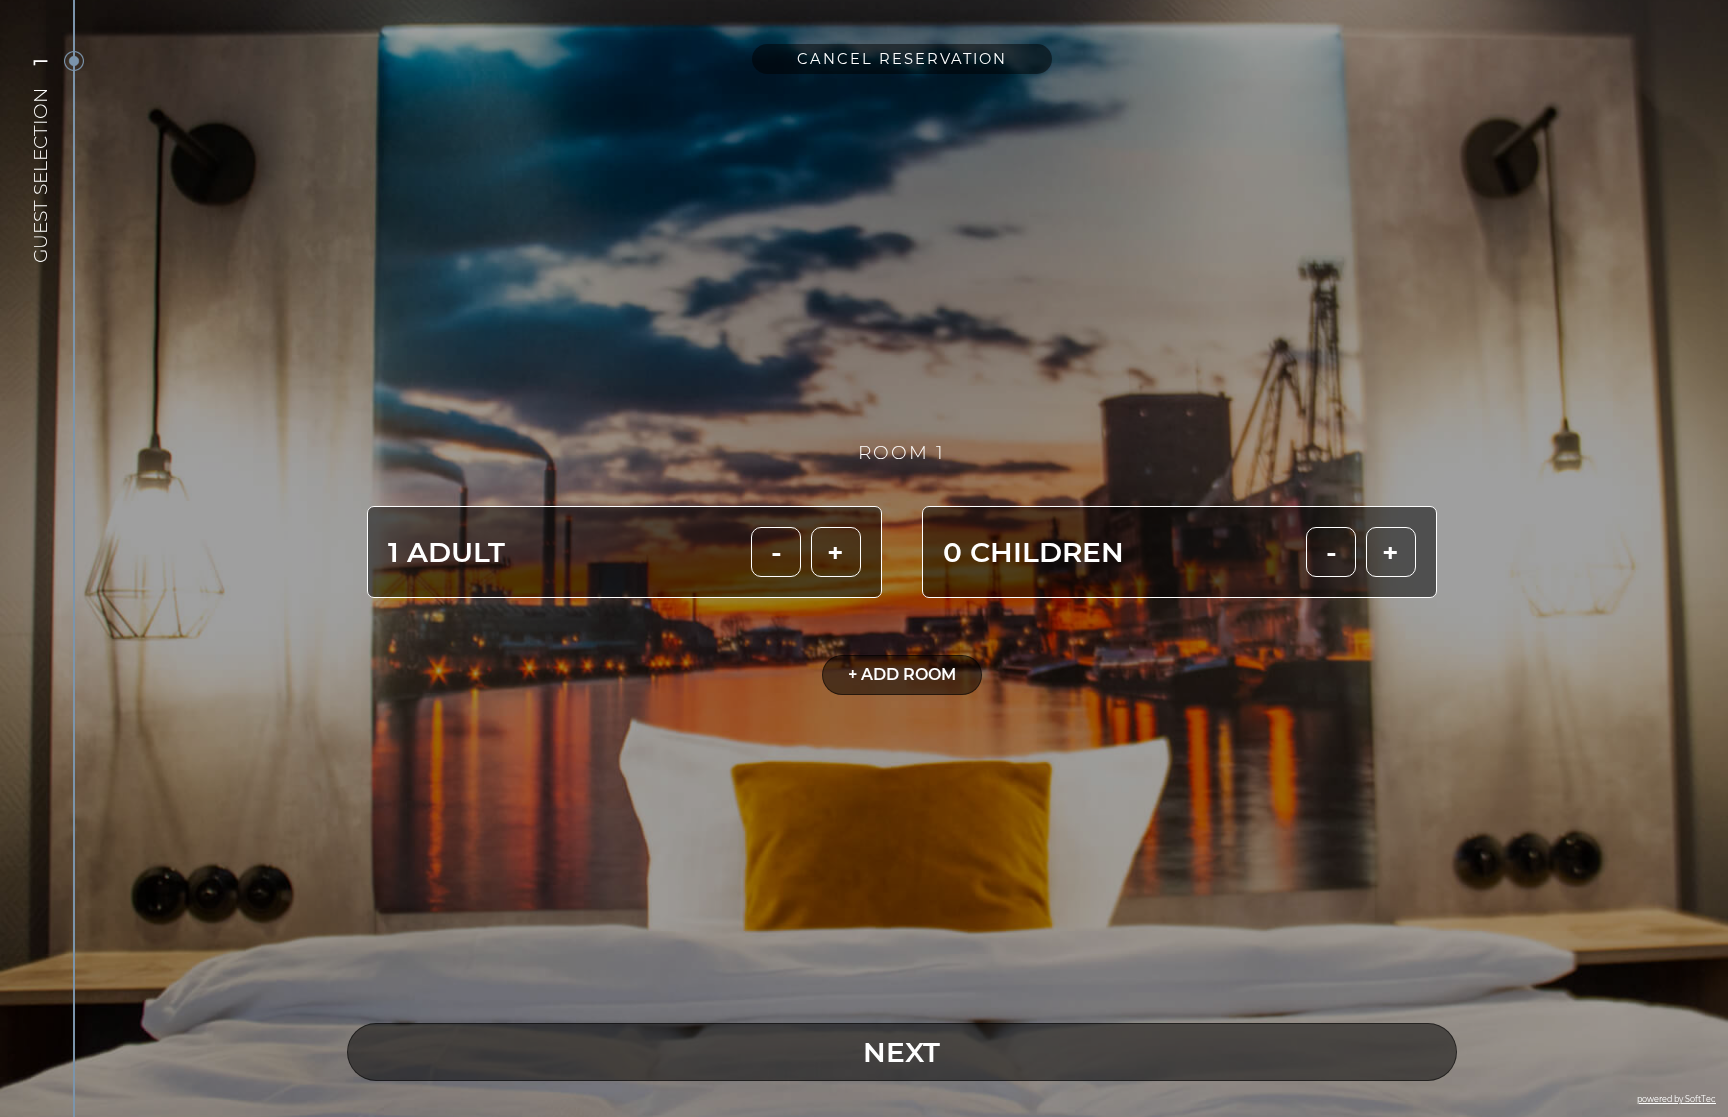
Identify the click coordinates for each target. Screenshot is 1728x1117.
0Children (1033, 552)
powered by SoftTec (1676, 1099)
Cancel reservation (902, 59)
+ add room (902, 674)
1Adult (446, 552)
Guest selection (40, 175)
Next (901, 1052)
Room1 (901, 452)
